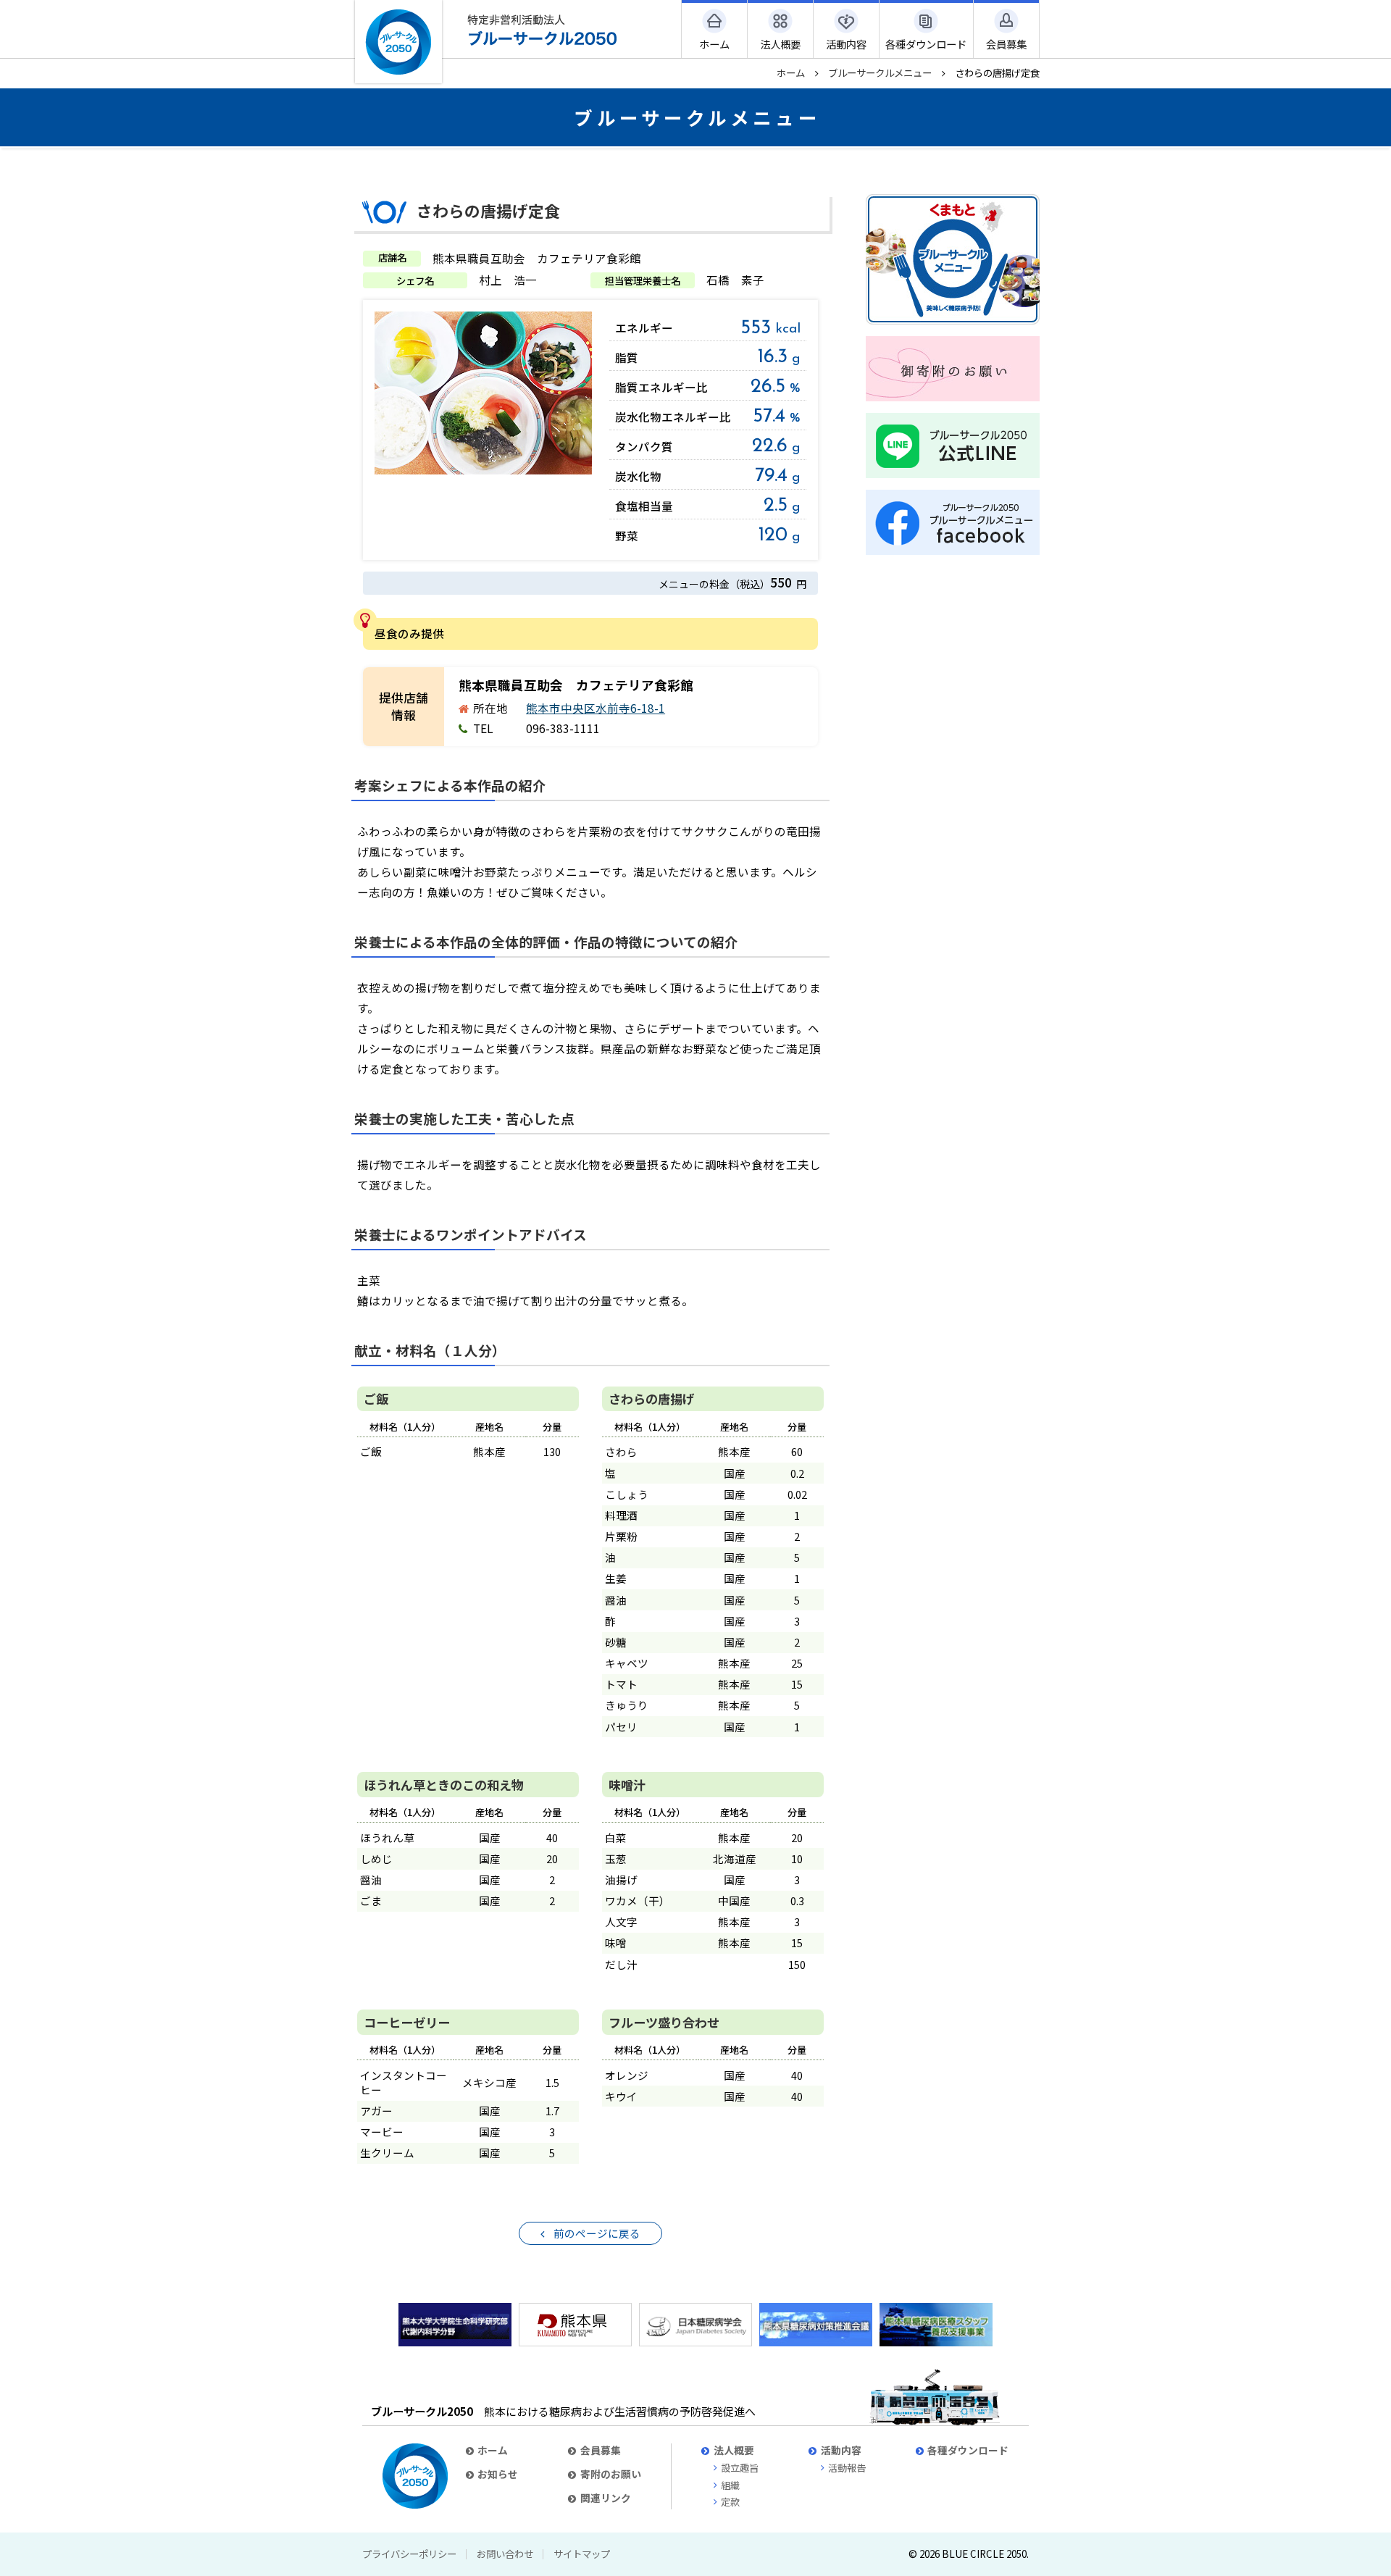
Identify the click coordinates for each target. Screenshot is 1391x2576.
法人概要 (734, 2450)
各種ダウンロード (968, 2450)
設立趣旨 (740, 2468)
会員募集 (601, 2450)
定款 (730, 2502)
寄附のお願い (611, 2474)
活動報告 (847, 2468)
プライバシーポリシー (409, 2554)
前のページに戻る (597, 2233)
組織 (730, 2485)
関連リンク (606, 2498)
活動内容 (841, 2450)
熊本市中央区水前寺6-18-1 (596, 708)
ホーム (791, 72)
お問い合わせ (505, 2554)
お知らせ (498, 2474)
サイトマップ (582, 2554)
